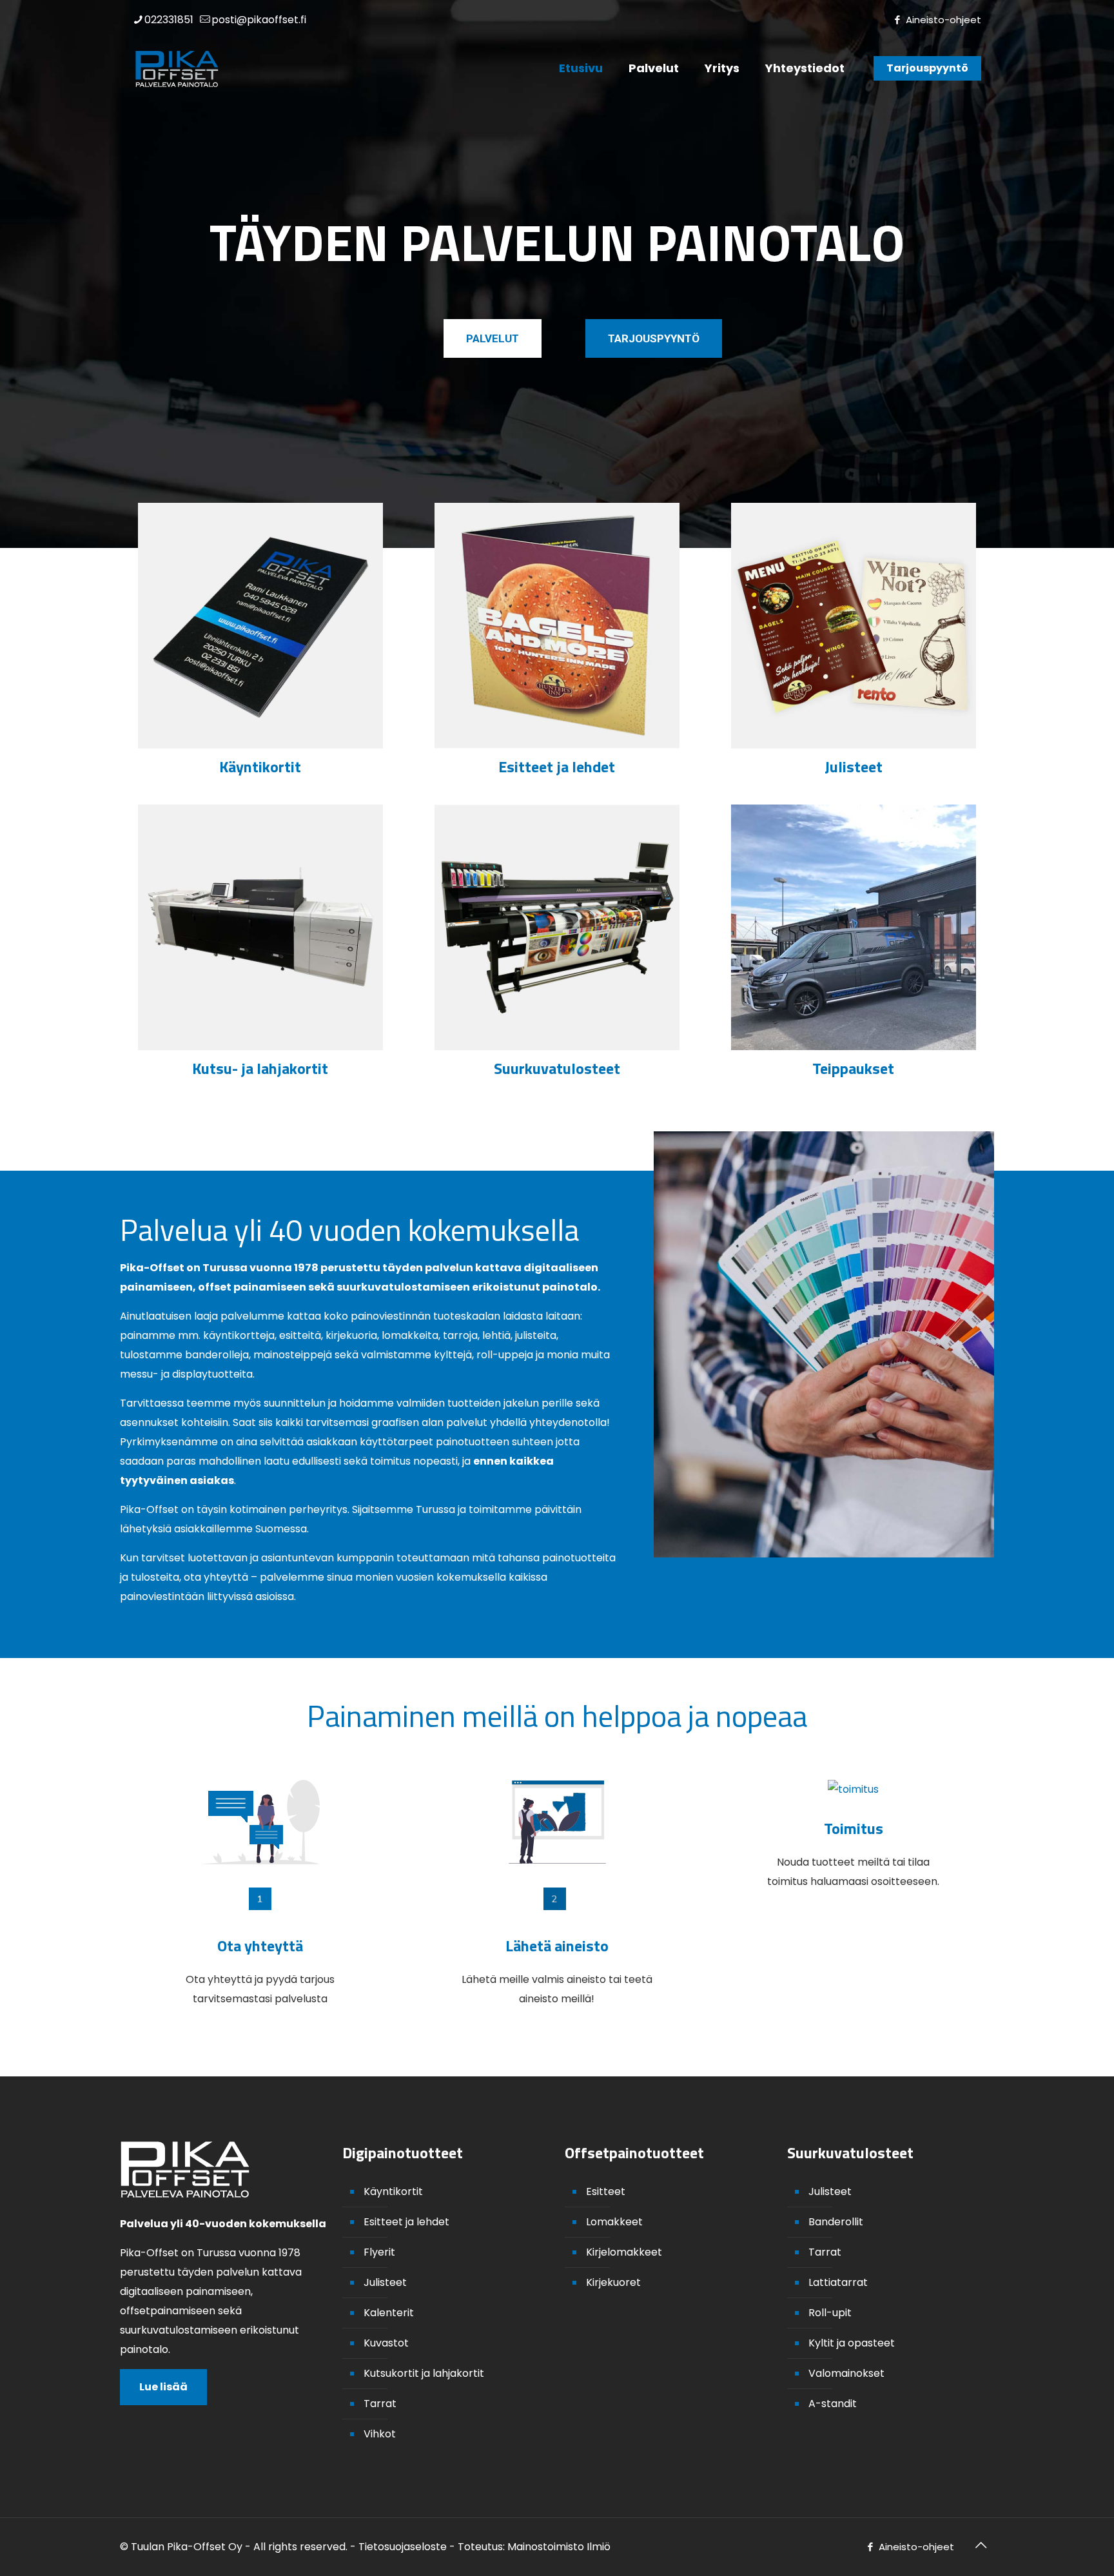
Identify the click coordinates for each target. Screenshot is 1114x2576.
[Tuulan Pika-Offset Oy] (177, 68)
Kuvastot (386, 2343)
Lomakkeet (614, 2222)
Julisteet (385, 2282)
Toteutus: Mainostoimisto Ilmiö (534, 2547)
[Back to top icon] (981, 2545)
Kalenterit (389, 2313)
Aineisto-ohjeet (943, 20)
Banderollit (836, 2222)
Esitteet (606, 2191)
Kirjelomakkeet (624, 2252)
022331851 (169, 20)
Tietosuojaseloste (403, 2547)
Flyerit (379, 2252)
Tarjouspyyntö (927, 68)
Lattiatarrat (838, 2282)
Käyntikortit (393, 2191)
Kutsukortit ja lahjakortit (424, 2373)
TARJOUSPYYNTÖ (654, 338)
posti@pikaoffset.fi (259, 20)
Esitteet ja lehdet (406, 2222)
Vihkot (380, 2434)
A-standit (833, 2404)
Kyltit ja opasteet (852, 2343)
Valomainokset (846, 2373)
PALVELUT (493, 338)
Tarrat (380, 2404)
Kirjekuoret (613, 2282)
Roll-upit (830, 2313)
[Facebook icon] (897, 20)
